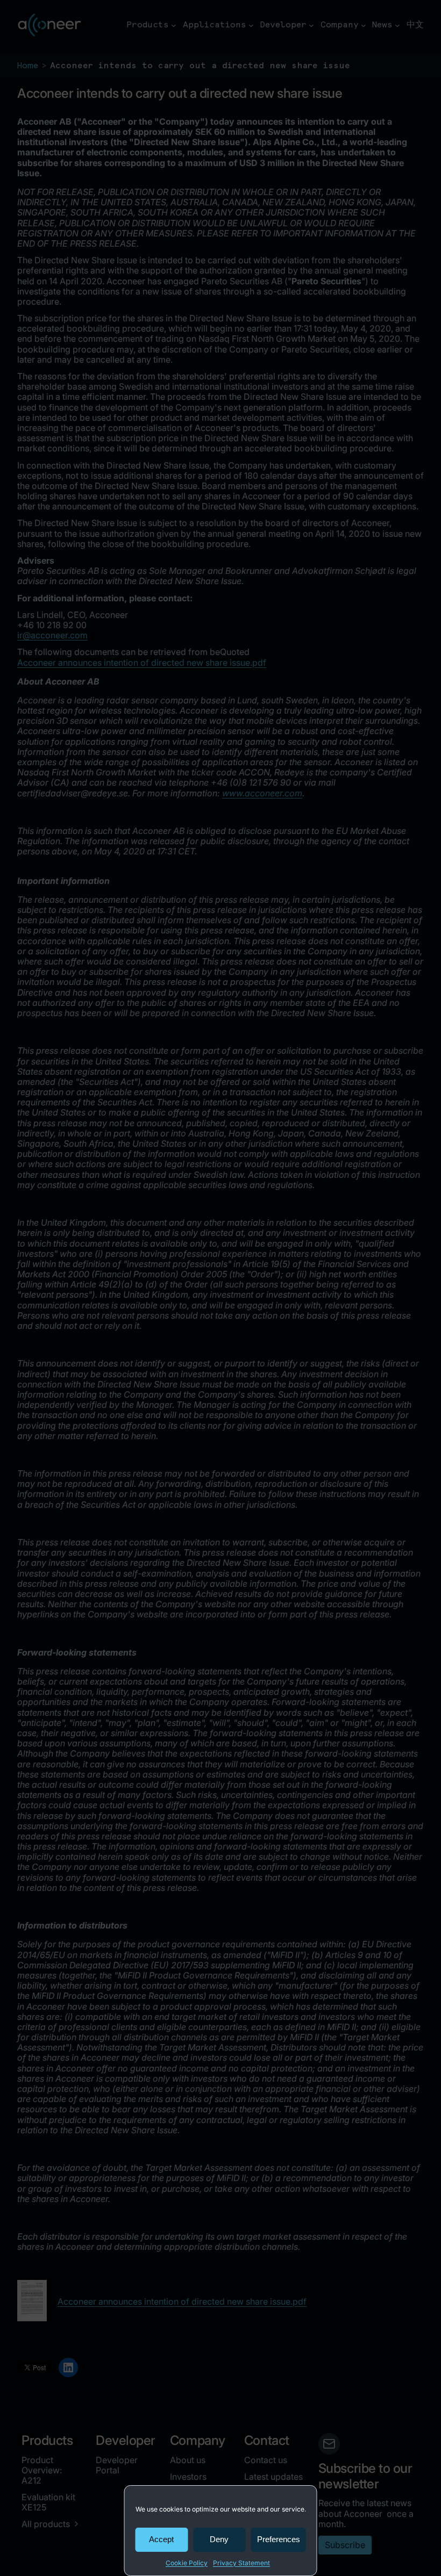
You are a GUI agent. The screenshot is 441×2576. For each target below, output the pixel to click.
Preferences (279, 2539)
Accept (161, 2539)
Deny (219, 2539)
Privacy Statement (241, 2563)
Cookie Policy (187, 2563)
